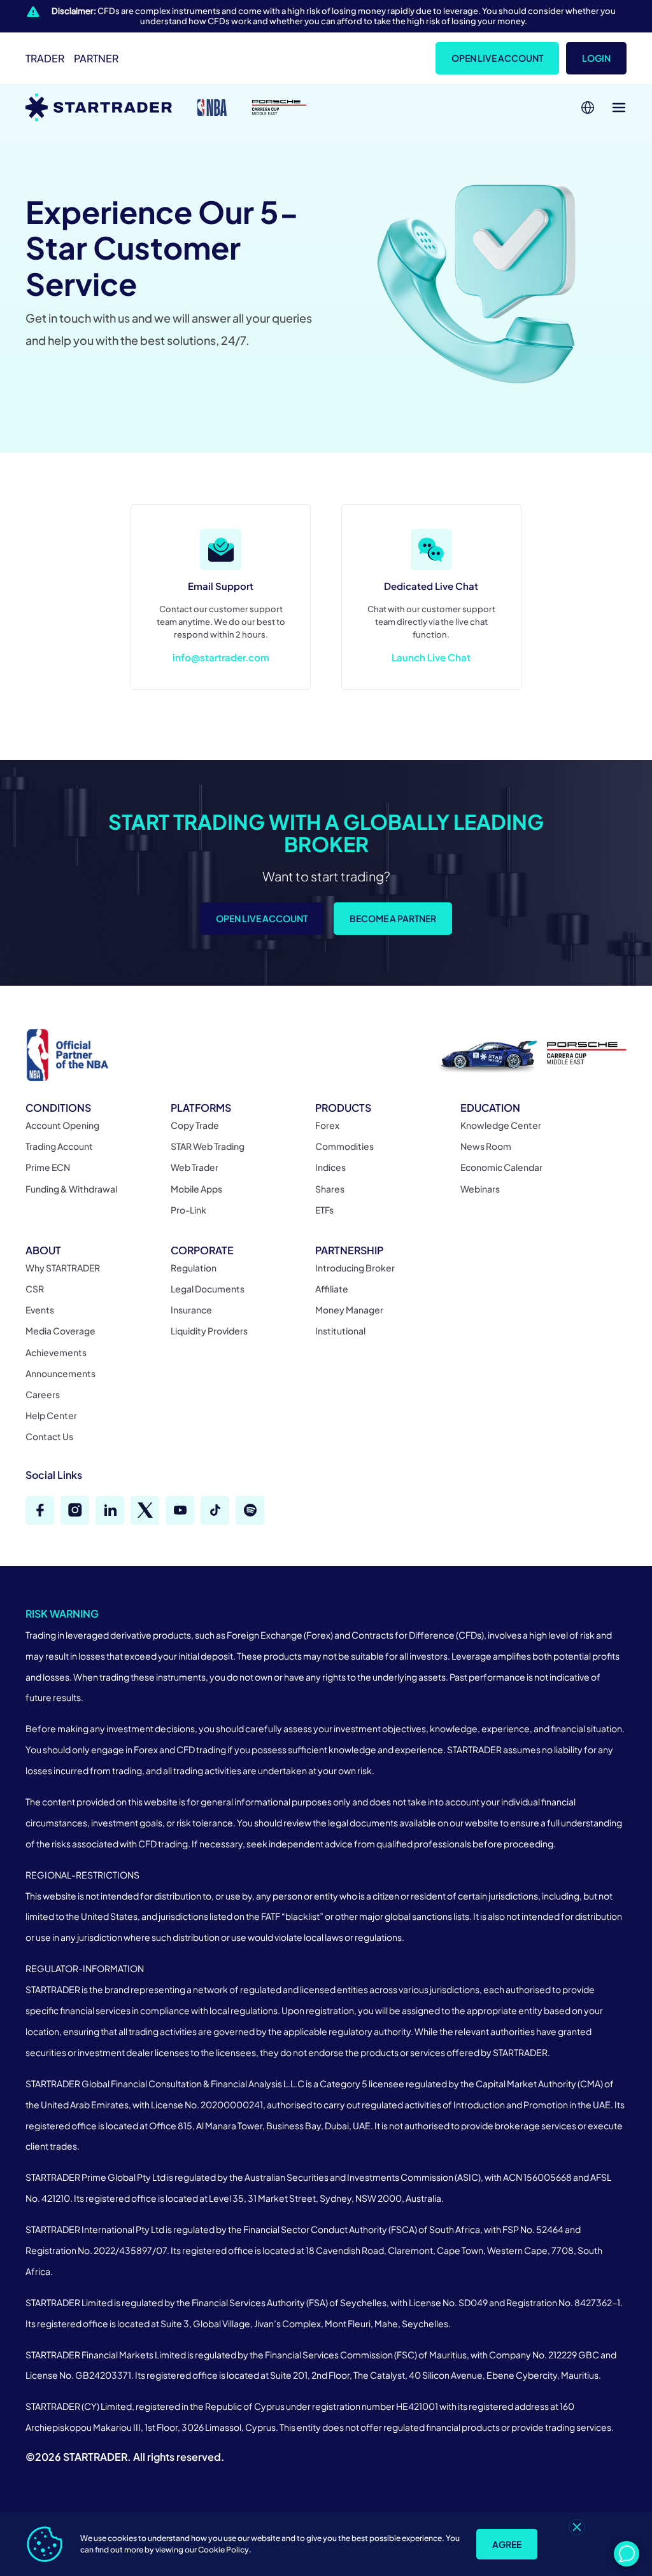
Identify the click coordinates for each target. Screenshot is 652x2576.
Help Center (51, 1415)
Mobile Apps (196, 1189)
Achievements (56, 1352)
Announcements (60, 1373)
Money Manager (349, 1310)
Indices (330, 1167)
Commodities (344, 1146)
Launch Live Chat (431, 657)
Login (596, 58)
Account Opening (62, 1125)
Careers (43, 1394)
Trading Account (59, 1146)
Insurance (191, 1310)
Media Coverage (60, 1331)
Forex (327, 1125)
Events (40, 1310)
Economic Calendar (501, 1167)
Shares (330, 1189)
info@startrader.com (221, 657)
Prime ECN (48, 1167)
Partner (96, 58)
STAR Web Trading (208, 1146)
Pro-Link (188, 1210)
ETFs (324, 1210)
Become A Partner (393, 918)
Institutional (340, 1331)
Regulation (194, 1268)
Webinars (480, 1189)
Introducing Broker (355, 1268)
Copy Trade (195, 1125)
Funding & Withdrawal (71, 1189)
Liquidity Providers (209, 1331)
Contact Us (49, 1436)
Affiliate (332, 1289)
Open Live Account (497, 58)
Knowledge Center (501, 1125)
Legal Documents (208, 1289)
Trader (45, 58)
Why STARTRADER (63, 1268)
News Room (486, 1146)
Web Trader (195, 1167)
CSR (35, 1289)
